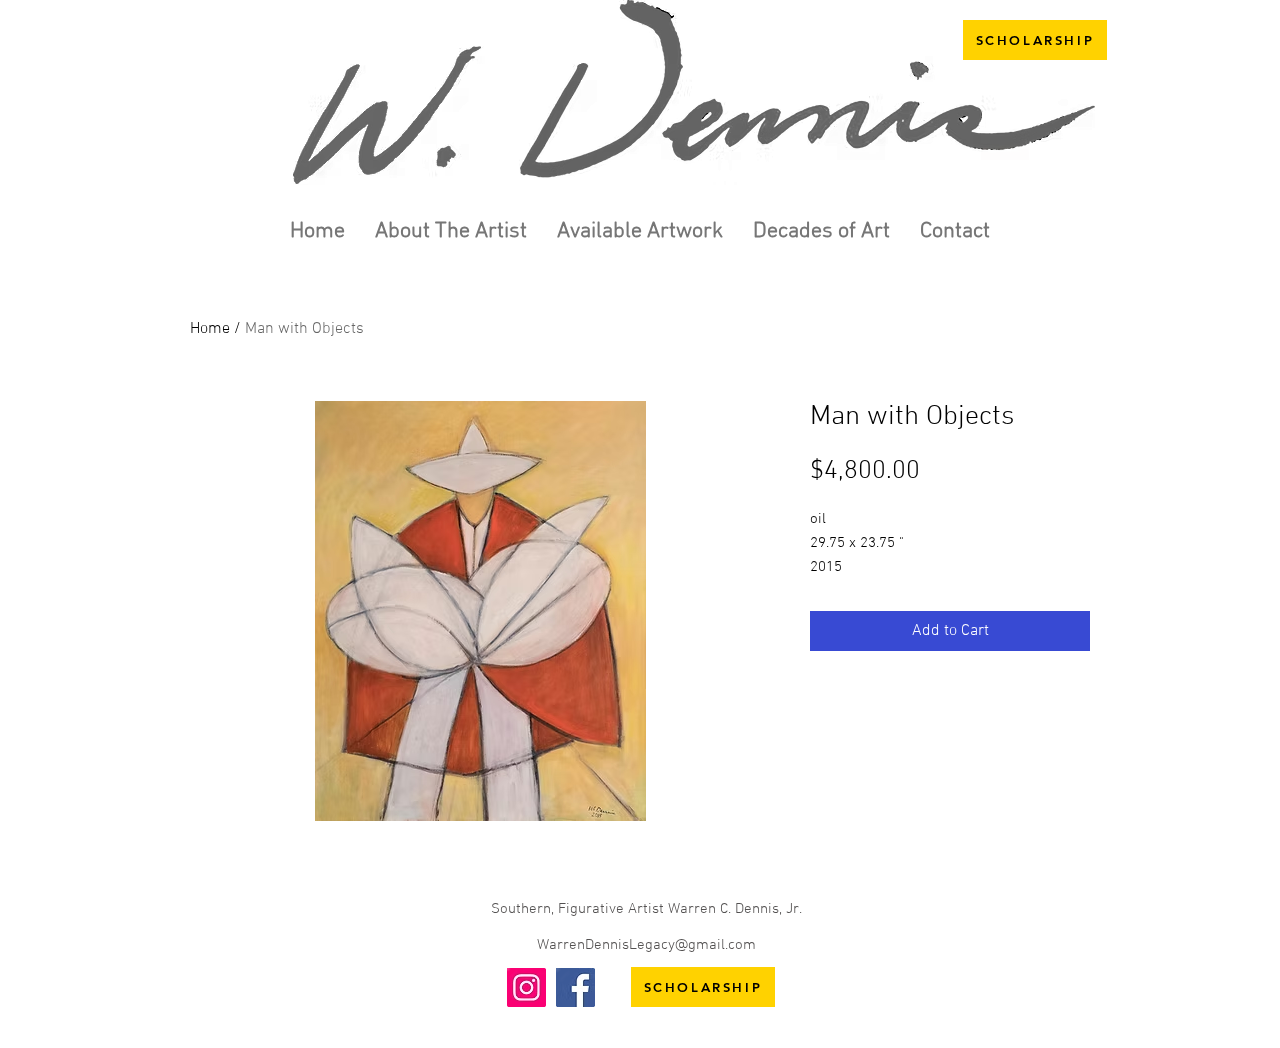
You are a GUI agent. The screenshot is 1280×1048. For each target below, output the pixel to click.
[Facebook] (575, 987)
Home (210, 329)
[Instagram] (526, 987)
